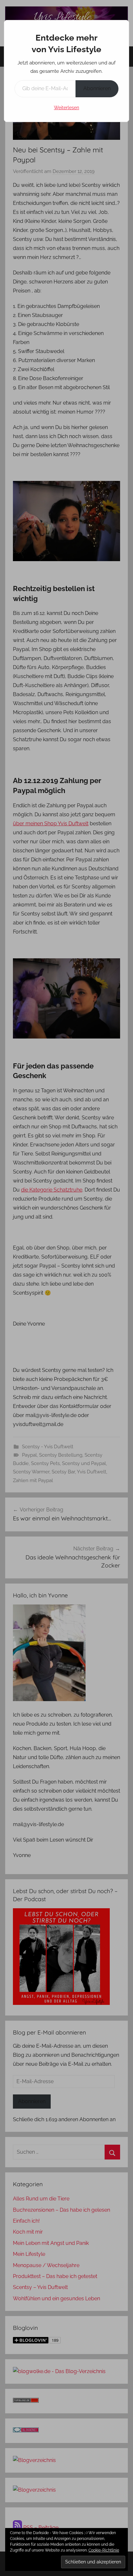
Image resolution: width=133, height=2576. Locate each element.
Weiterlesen (66, 108)
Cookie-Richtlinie (104, 2550)
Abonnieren (97, 88)
